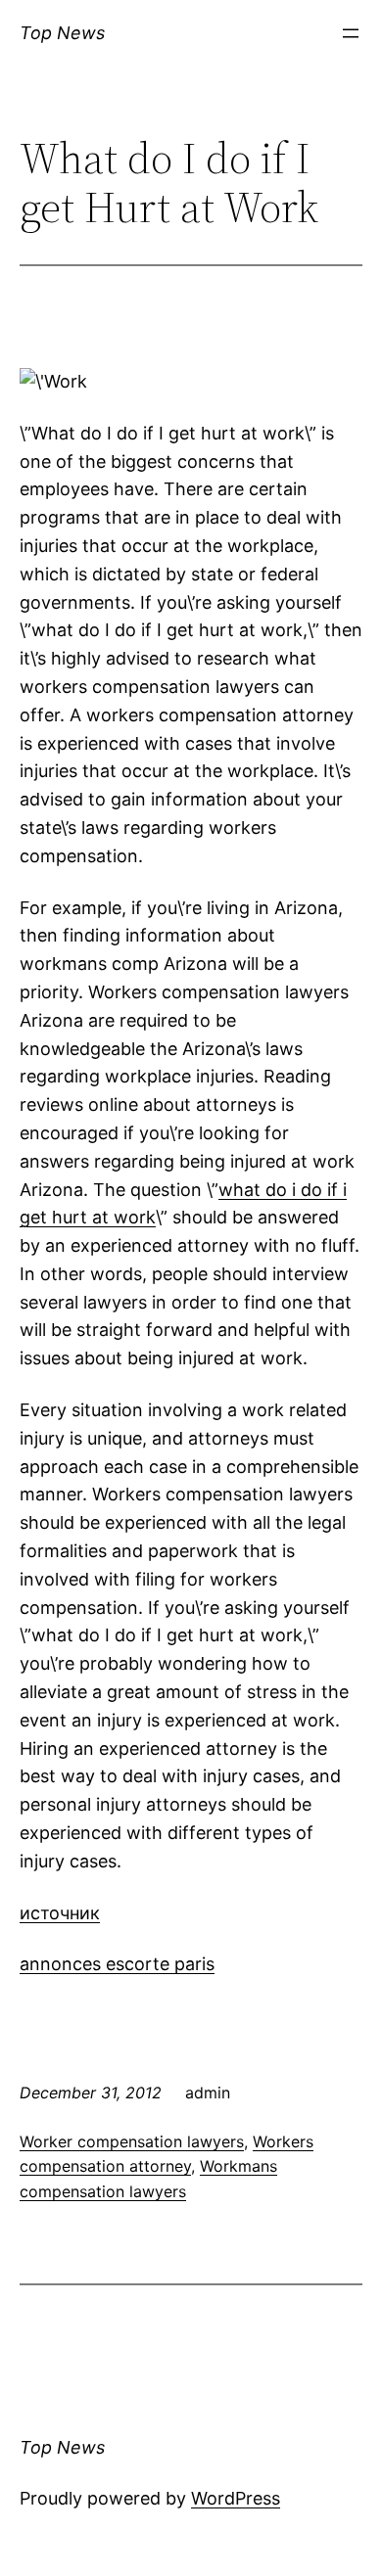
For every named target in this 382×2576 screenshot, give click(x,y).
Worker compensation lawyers (132, 2141)
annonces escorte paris (117, 1964)
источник (60, 1913)
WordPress (236, 2498)
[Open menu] (351, 33)
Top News (62, 33)
